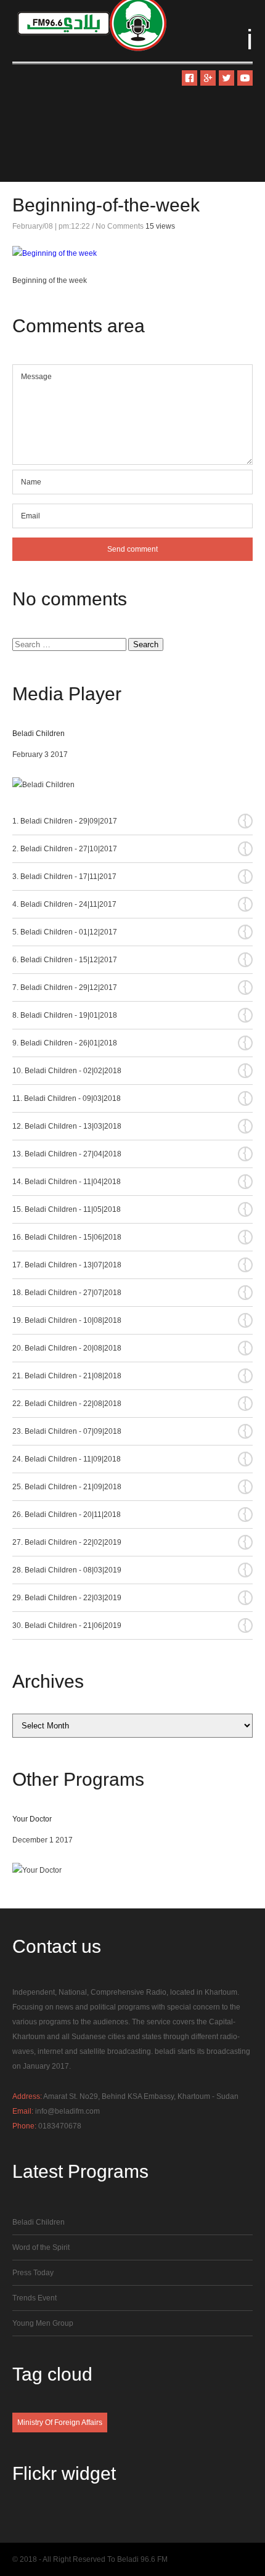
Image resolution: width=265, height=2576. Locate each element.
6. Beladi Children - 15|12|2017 (130, 959)
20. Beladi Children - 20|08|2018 (130, 1347)
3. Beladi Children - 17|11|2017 (130, 876)
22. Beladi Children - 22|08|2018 (130, 1403)
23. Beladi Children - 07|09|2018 (130, 1431)
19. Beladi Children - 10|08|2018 (130, 1320)
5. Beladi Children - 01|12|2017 (130, 931)
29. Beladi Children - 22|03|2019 (130, 1597)
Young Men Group (43, 2323)
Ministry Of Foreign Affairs (60, 2423)
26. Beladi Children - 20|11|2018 (130, 1514)
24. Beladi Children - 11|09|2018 (130, 1458)
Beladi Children (39, 734)
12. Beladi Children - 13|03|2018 (130, 1126)
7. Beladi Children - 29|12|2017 (130, 987)
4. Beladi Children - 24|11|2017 (130, 904)
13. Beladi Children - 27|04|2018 (130, 1153)
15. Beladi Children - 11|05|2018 (130, 1209)
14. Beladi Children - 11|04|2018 (130, 1181)
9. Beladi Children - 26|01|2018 (130, 1042)
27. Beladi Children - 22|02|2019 (130, 1542)
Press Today (33, 2273)
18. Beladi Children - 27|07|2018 (130, 1292)
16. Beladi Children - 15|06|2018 (130, 1237)
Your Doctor (32, 1819)
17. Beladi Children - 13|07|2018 (130, 1264)
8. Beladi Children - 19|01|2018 (130, 1015)
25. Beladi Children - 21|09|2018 (130, 1486)
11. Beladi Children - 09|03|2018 (130, 1098)
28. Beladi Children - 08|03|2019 (130, 1569)
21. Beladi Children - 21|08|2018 (130, 1375)
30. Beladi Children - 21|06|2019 (130, 1625)
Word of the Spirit (41, 2247)
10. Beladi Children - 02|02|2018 (130, 1070)
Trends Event (35, 2298)
